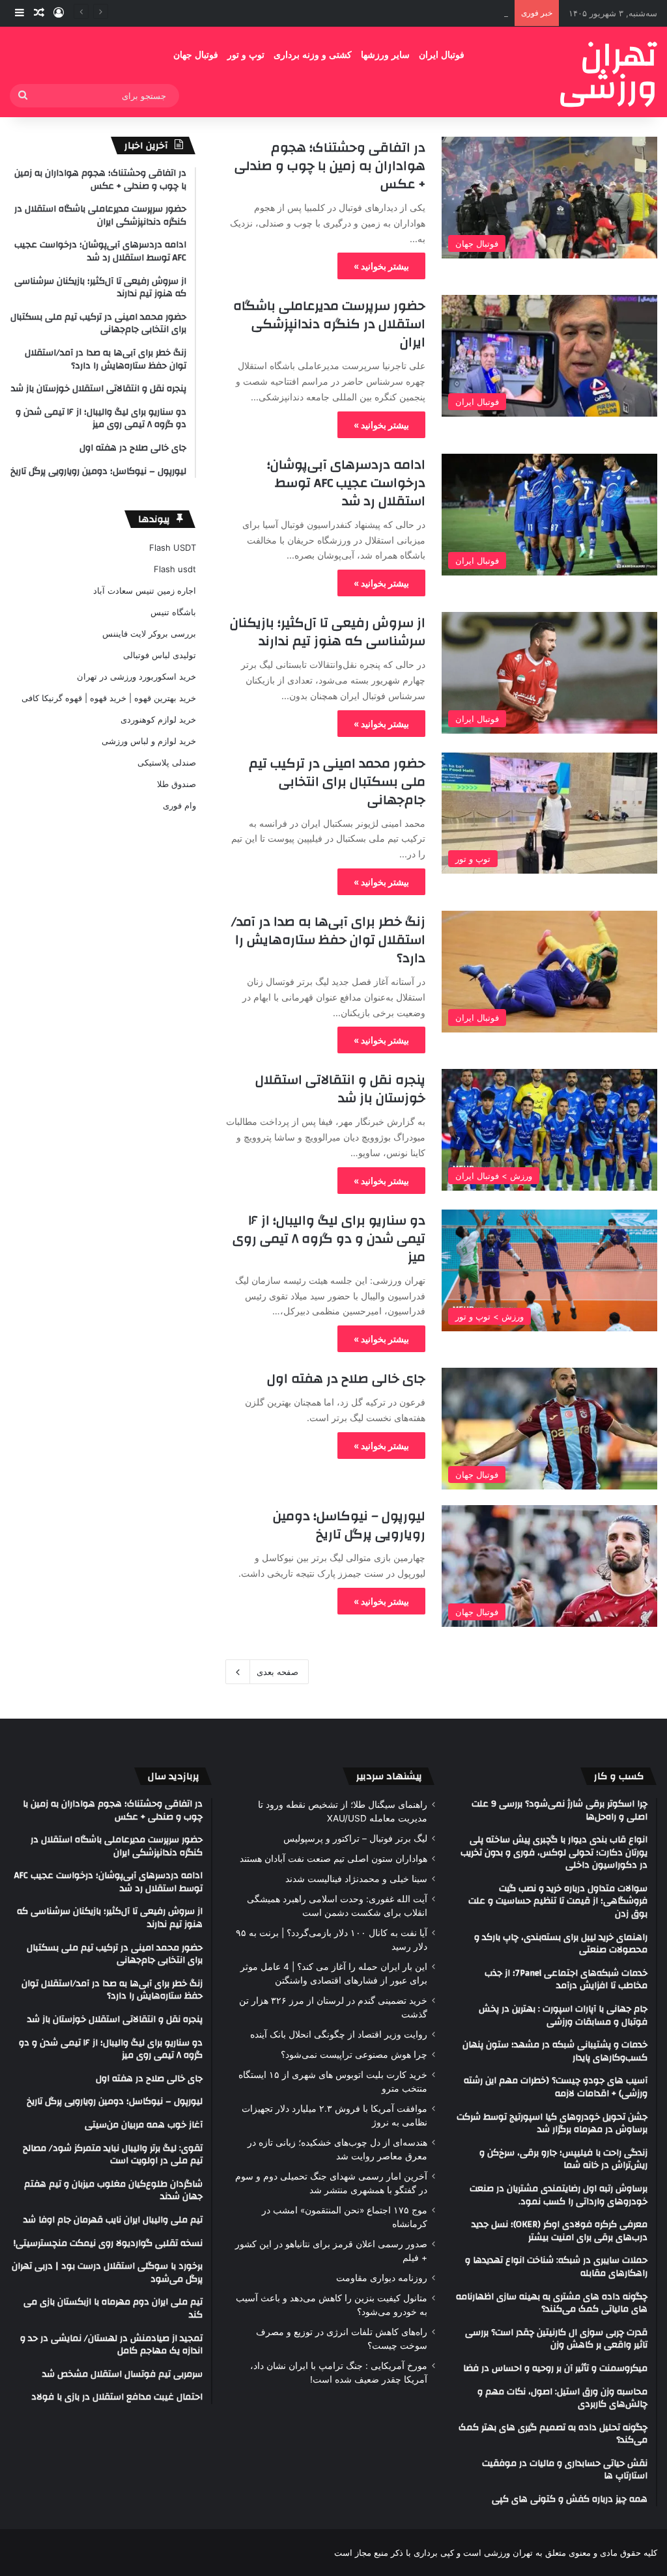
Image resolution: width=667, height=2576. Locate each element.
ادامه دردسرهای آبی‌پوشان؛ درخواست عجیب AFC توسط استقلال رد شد (377, 13)
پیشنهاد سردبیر (389, 1776)
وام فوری (179, 805)
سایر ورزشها (385, 55)
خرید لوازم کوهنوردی (158, 719)
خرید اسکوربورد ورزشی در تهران (136, 676)
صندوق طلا (177, 784)
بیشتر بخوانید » (381, 266)
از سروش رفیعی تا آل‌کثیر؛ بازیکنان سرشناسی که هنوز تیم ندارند (328, 632)
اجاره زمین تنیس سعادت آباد (145, 590)
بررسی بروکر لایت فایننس (149, 633)
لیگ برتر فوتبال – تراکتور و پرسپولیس (355, 1838)
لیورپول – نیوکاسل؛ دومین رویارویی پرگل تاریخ (349, 1525)
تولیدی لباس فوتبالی (160, 655)
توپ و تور (246, 55)
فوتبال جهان (196, 55)
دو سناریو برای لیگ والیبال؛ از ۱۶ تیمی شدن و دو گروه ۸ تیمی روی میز (329, 1239)
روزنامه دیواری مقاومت (382, 2278)
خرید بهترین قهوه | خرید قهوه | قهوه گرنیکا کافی (109, 698)
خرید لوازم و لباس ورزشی (149, 741)
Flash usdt (175, 569)
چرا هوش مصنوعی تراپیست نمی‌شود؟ (354, 2055)
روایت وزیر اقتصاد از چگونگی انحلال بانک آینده (339, 2034)
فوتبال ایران (442, 55)
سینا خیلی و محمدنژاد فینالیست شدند (356, 1879)
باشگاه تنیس (173, 612)
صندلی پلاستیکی (167, 762)
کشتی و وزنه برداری (313, 55)
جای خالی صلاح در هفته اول (346, 1378)
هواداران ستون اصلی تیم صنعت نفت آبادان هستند (333, 1859)
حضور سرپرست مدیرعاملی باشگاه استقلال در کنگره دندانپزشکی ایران (329, 324)
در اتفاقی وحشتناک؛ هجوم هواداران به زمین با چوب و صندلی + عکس (330, 166)
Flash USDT (173, 547)
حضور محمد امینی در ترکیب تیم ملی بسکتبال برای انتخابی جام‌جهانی (337, 782)
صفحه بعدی (277, 1672)
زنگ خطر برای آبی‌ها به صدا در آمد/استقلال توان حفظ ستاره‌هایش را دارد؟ (328, 940)
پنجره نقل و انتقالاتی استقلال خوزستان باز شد (340, 1089)
